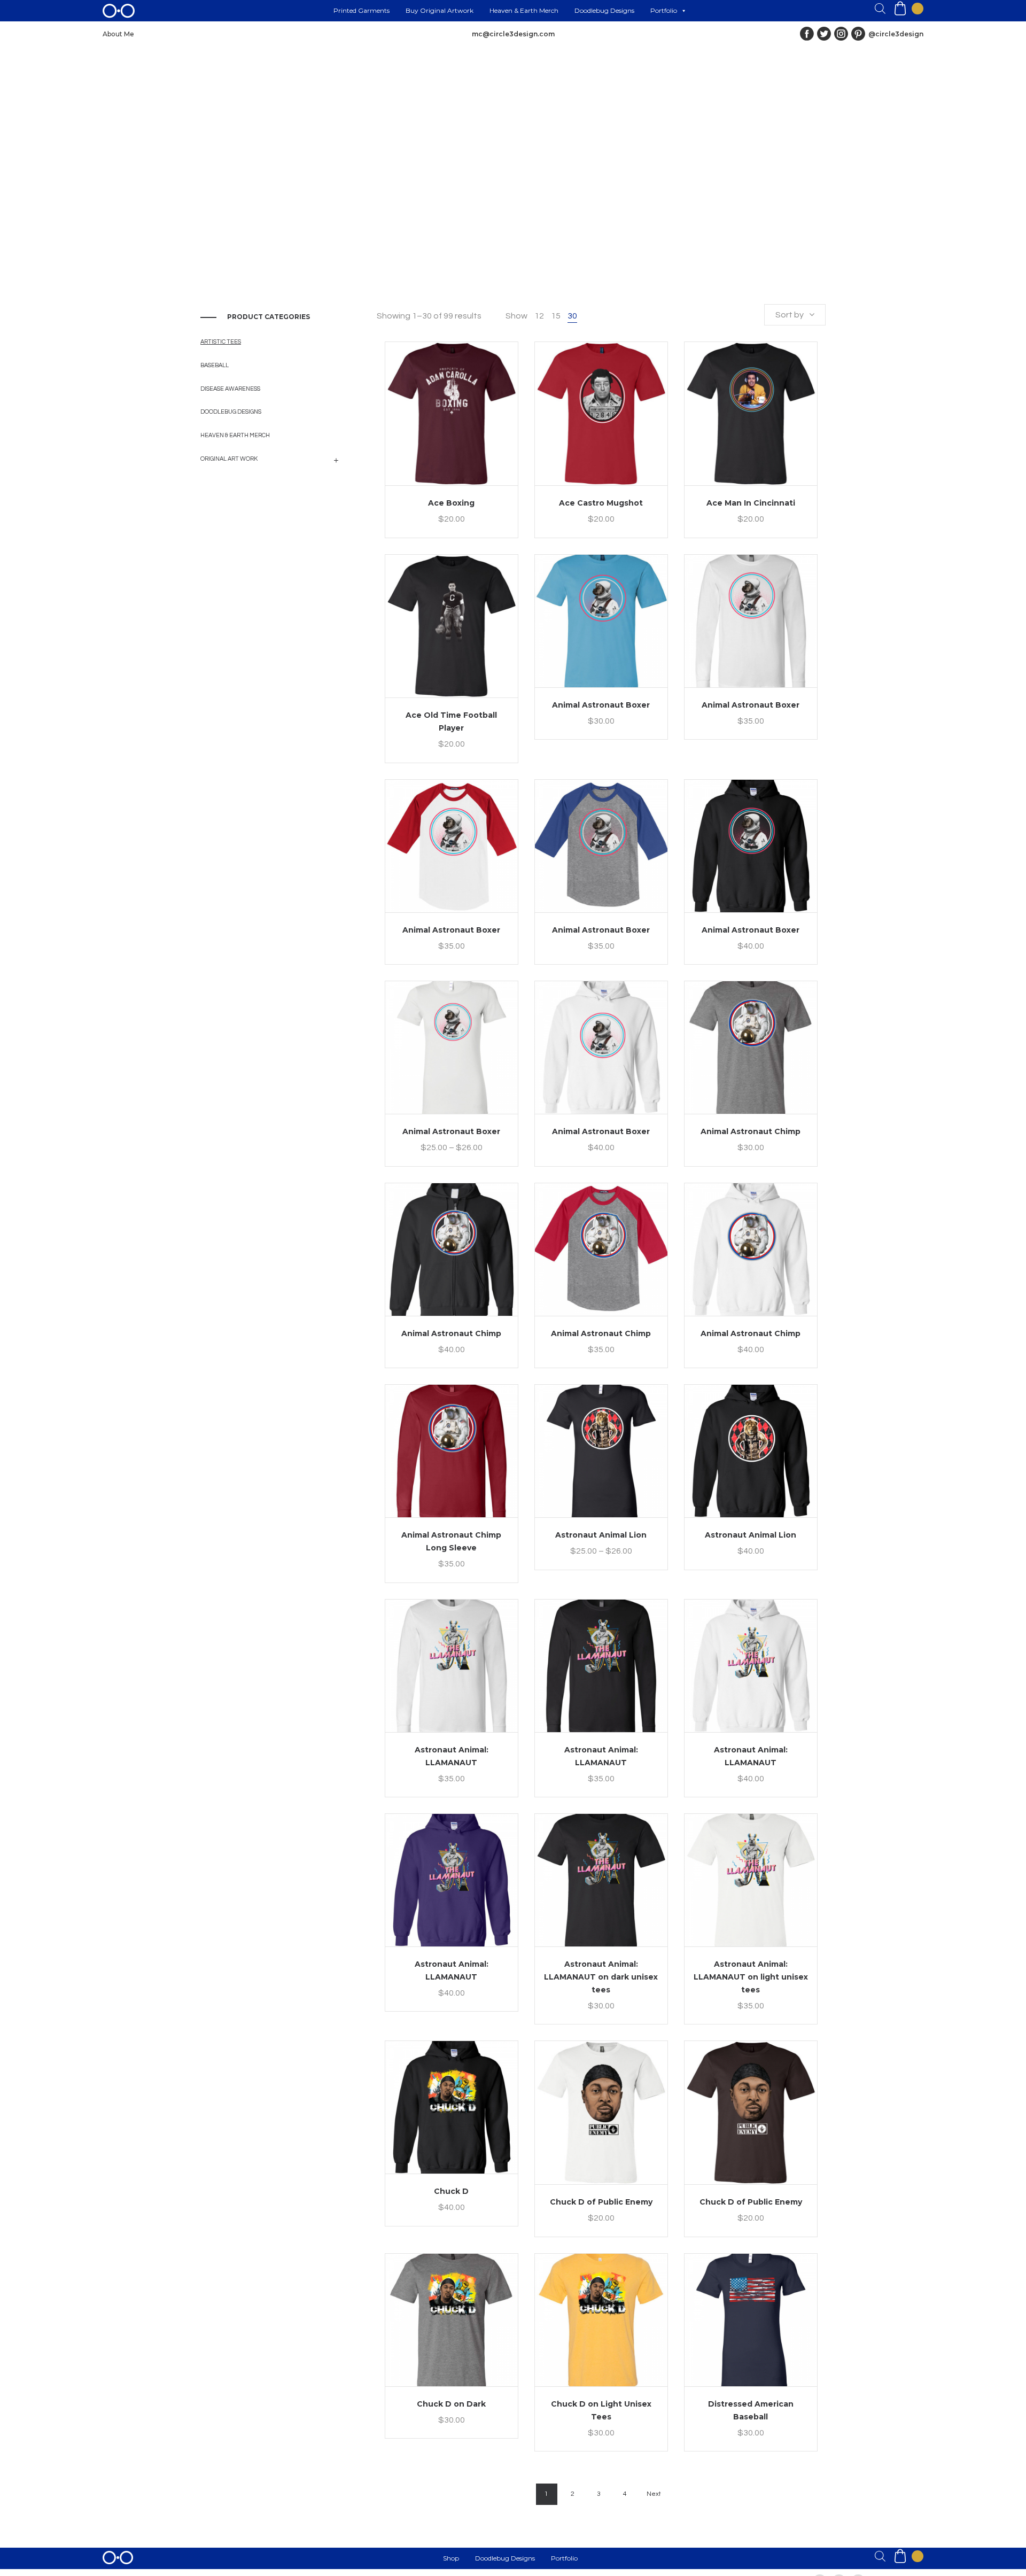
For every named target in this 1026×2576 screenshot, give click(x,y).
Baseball (215, 365)
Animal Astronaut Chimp (751, 1131)
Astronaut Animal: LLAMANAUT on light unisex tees (751, 1977)
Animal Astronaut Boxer (601, 705)
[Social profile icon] (858, 34)
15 (556, 316)
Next (654, 2494)
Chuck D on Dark (451, 2404)
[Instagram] (841, 34)
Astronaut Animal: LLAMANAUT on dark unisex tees (601, 1977)
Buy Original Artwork (440, 10)
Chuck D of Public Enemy (601, 2202)
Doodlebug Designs (604, 10)
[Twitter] (824, 34)
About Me (118, 34)
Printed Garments (362, 10)
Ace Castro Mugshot (601, 503)
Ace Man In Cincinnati (751, 503)
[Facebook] (807, 34)
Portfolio (664, 10)
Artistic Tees (221, 342)
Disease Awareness (230, 389)
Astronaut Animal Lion (601, 1535)
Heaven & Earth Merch (524, 10)
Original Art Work (229, 459)
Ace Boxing (451, 503)
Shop (451, 2558)
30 (572, 316)
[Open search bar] (880, 9)
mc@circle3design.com (513, 34)
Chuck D (451, 2191)
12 (539, 316)
